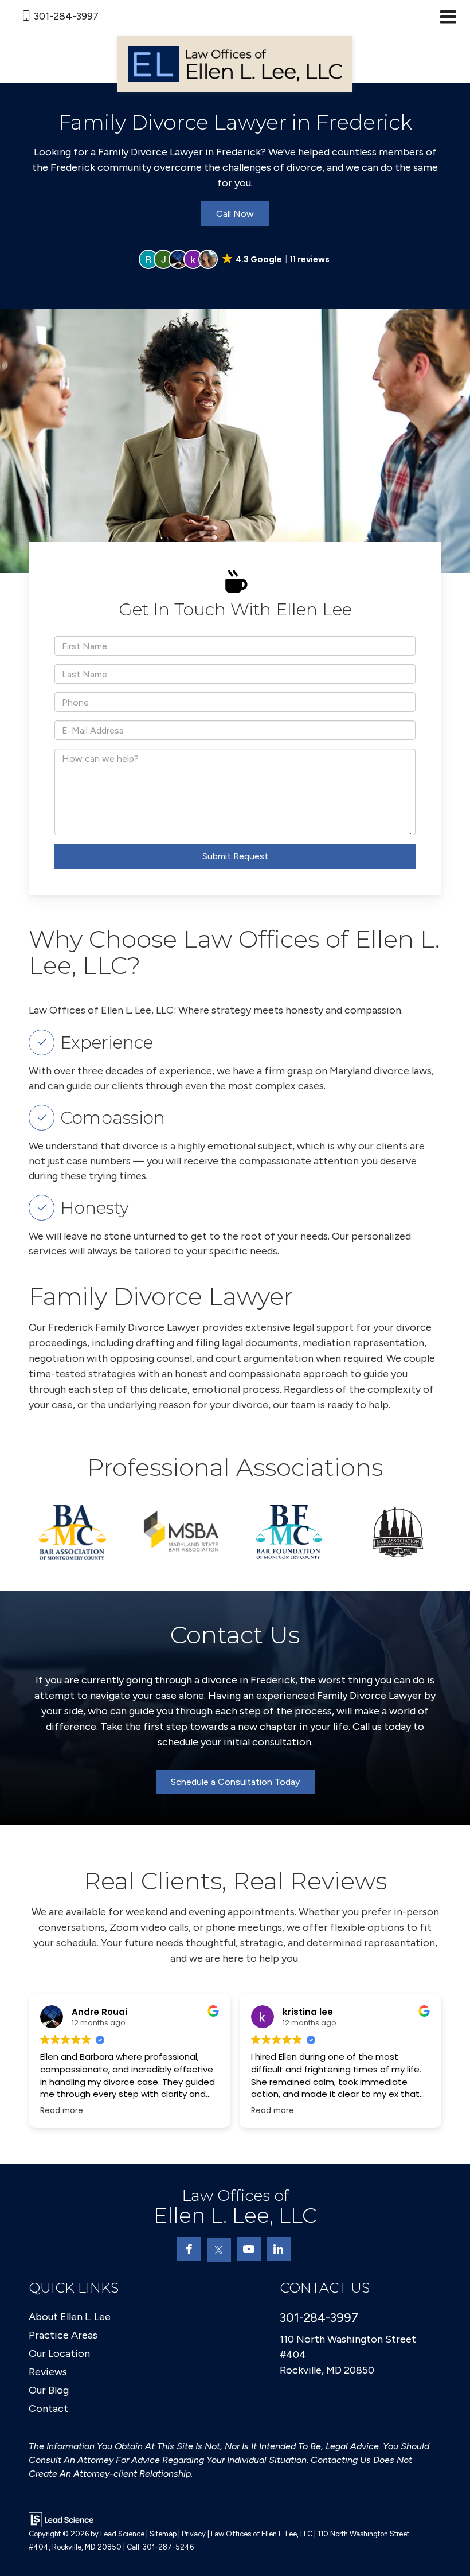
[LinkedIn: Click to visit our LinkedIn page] (279, 2249)
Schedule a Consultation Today (235, 1782)
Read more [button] (34, 2111)
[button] (235, 259)
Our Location (59, 2353)
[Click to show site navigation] (448, 18)
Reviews (48, 2372)
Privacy (194, 2534)
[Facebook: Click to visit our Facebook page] (189, 2249)
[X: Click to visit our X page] (219, 2250)
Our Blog (49, 2390)
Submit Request (235, 856)
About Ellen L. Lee (70, 2317)
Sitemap (163, 2534)
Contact (48, 2409)
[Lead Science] (61, 2519)
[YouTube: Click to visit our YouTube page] (249, 2249)
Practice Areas (63, 2335)
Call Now (235, 214)
